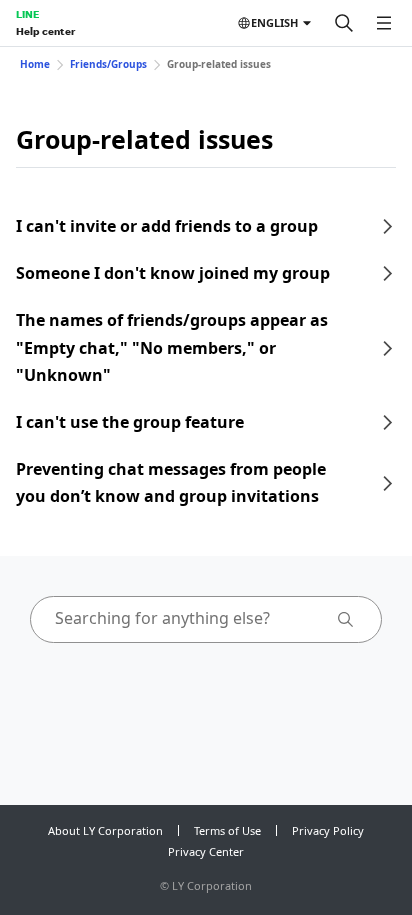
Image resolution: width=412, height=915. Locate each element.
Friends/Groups (108, 64)
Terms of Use (227, 830)
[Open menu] (384, 23)
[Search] (344, 23)
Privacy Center (206, 851)
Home (35, 64)
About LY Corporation (105, 830)
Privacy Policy (328, 830)
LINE (27, 14)
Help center (45, 31)
